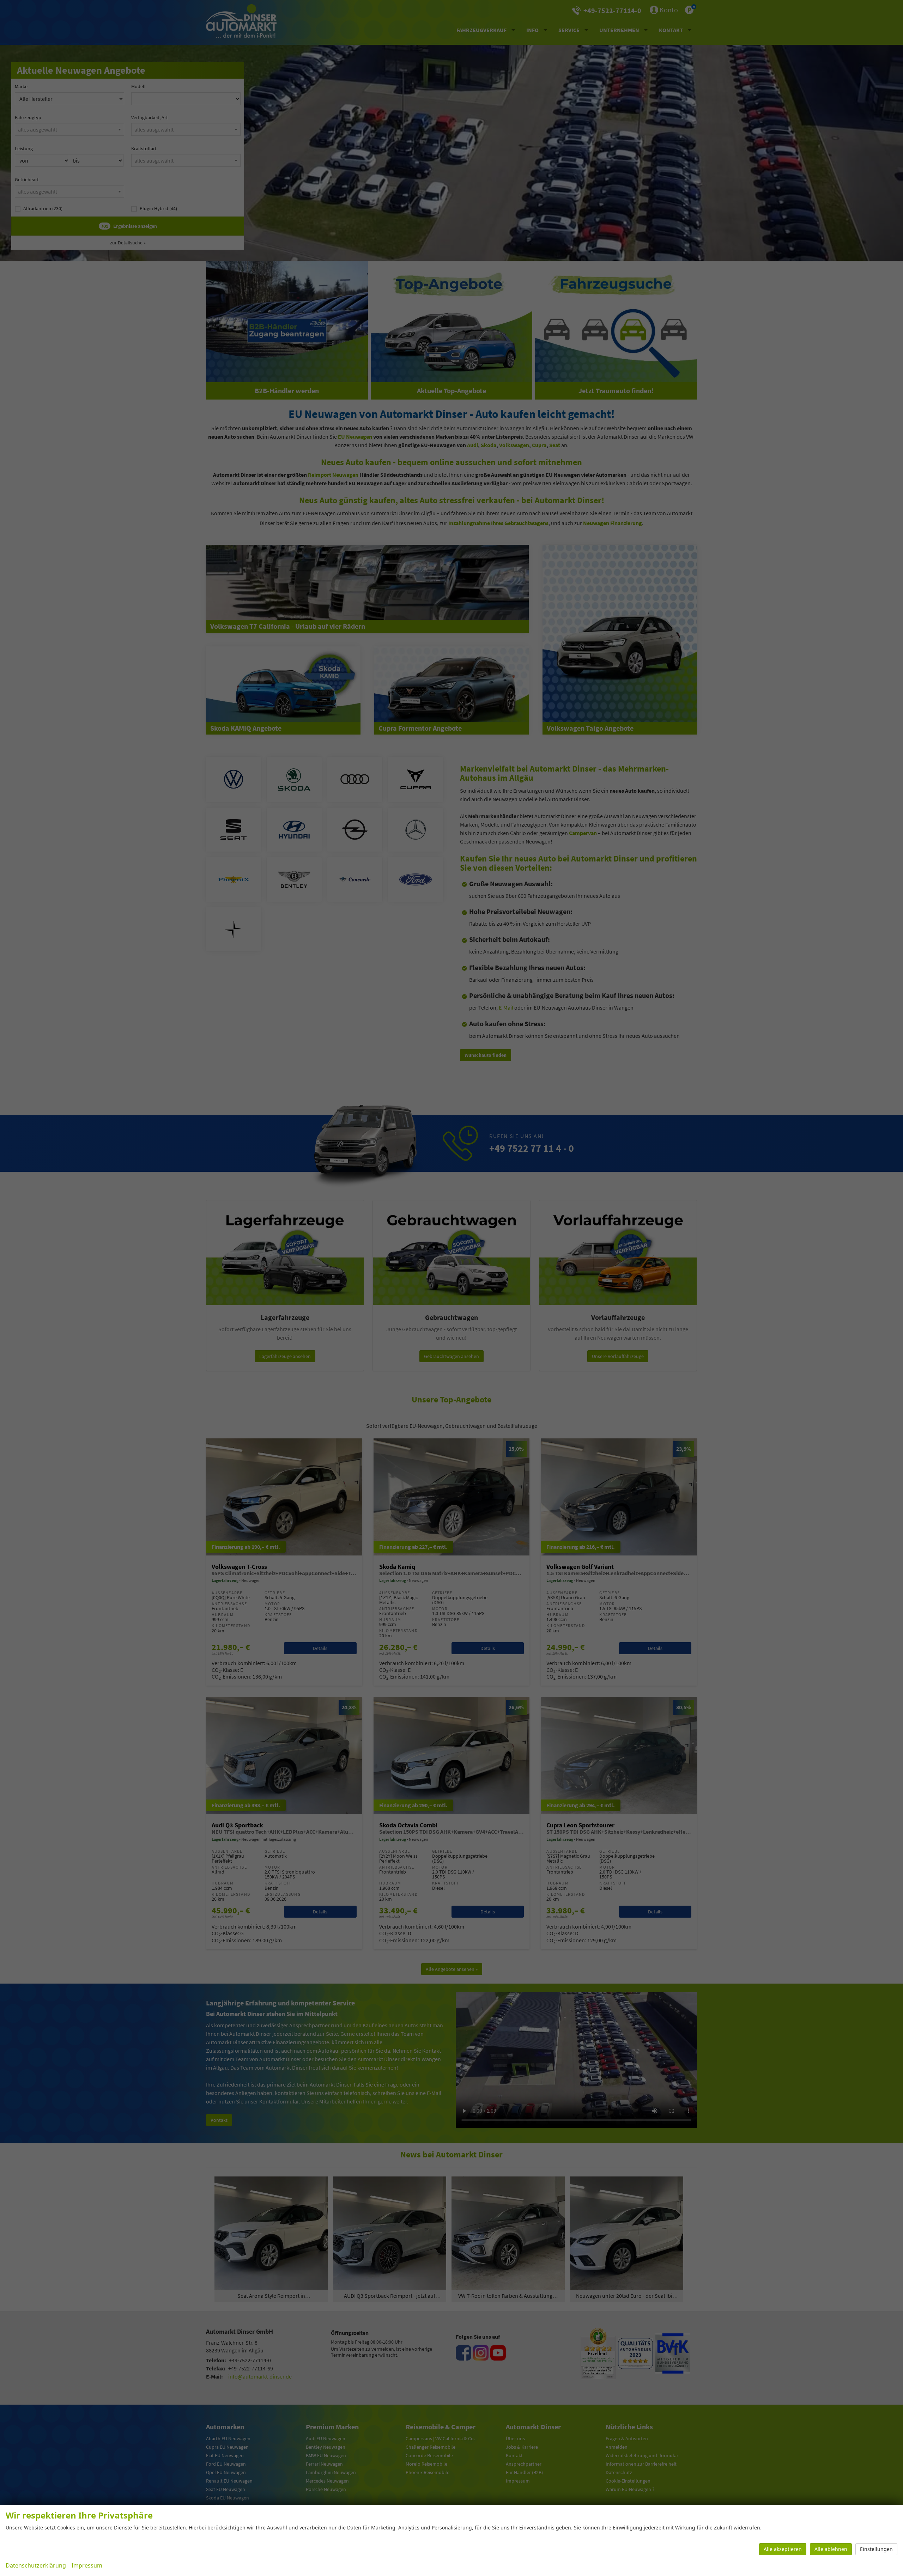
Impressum (87, 2565)
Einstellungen (876, 2549)
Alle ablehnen (831, 2549)
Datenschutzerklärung (36, 2565)
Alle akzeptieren (783, 2549)
